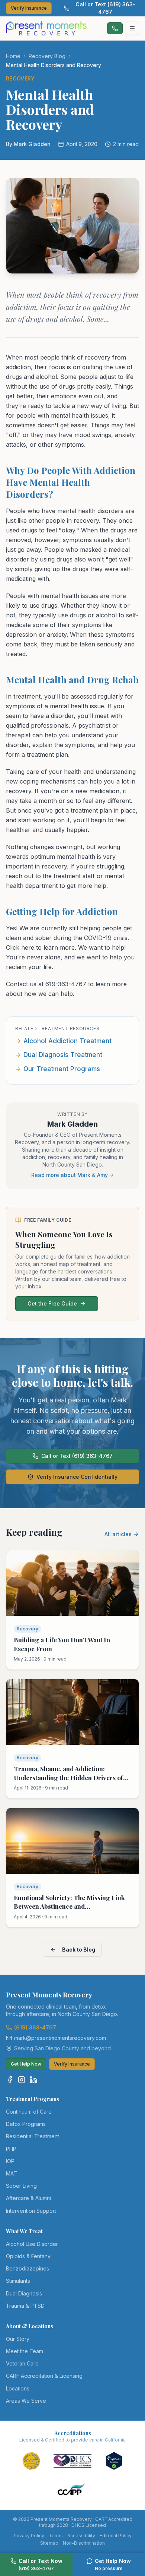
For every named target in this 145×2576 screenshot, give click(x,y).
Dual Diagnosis (24, 2293)
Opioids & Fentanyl (29, 2256)
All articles (118, 1534)
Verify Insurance (29, 8)
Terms (56, 2536)
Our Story (18, 2339)
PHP (11, 2149)
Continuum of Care (29, 2112)
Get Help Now (26, 2064)
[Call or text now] (115, 28)
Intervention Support (31, 2211)
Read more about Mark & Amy (70, 1175)
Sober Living (21, 2186)
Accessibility (81, 2536)
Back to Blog (79, 1950)
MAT (12, 2173)
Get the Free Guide (52, 1303)
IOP (10, 2161)
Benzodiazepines (28, 2268)
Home (13, 56)
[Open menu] (132, 28)
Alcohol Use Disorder (32, 2244)
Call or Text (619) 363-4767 (105, 8)
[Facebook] (10, 2080)
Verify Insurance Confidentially (77, 1477)
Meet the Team (25, 2351)
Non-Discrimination (84, 2543)
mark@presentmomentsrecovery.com (60, 2038)
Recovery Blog (47, 56)
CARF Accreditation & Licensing (44, 2376)
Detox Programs (26, 2124)
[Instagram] (22, 2080)
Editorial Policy (116, 2536)
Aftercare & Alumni (28, 2198)
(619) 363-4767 (35, 2027)
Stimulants (18, 2281)
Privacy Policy (29, 2536)
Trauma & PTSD (25, 2306)
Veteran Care (22, 2363)
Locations (18, 2388)
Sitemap (49, 2543)
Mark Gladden (72, 1124)
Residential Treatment (33, 2136)
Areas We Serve (26, 2401)
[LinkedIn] (33, 2080)
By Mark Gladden (28, 144)
